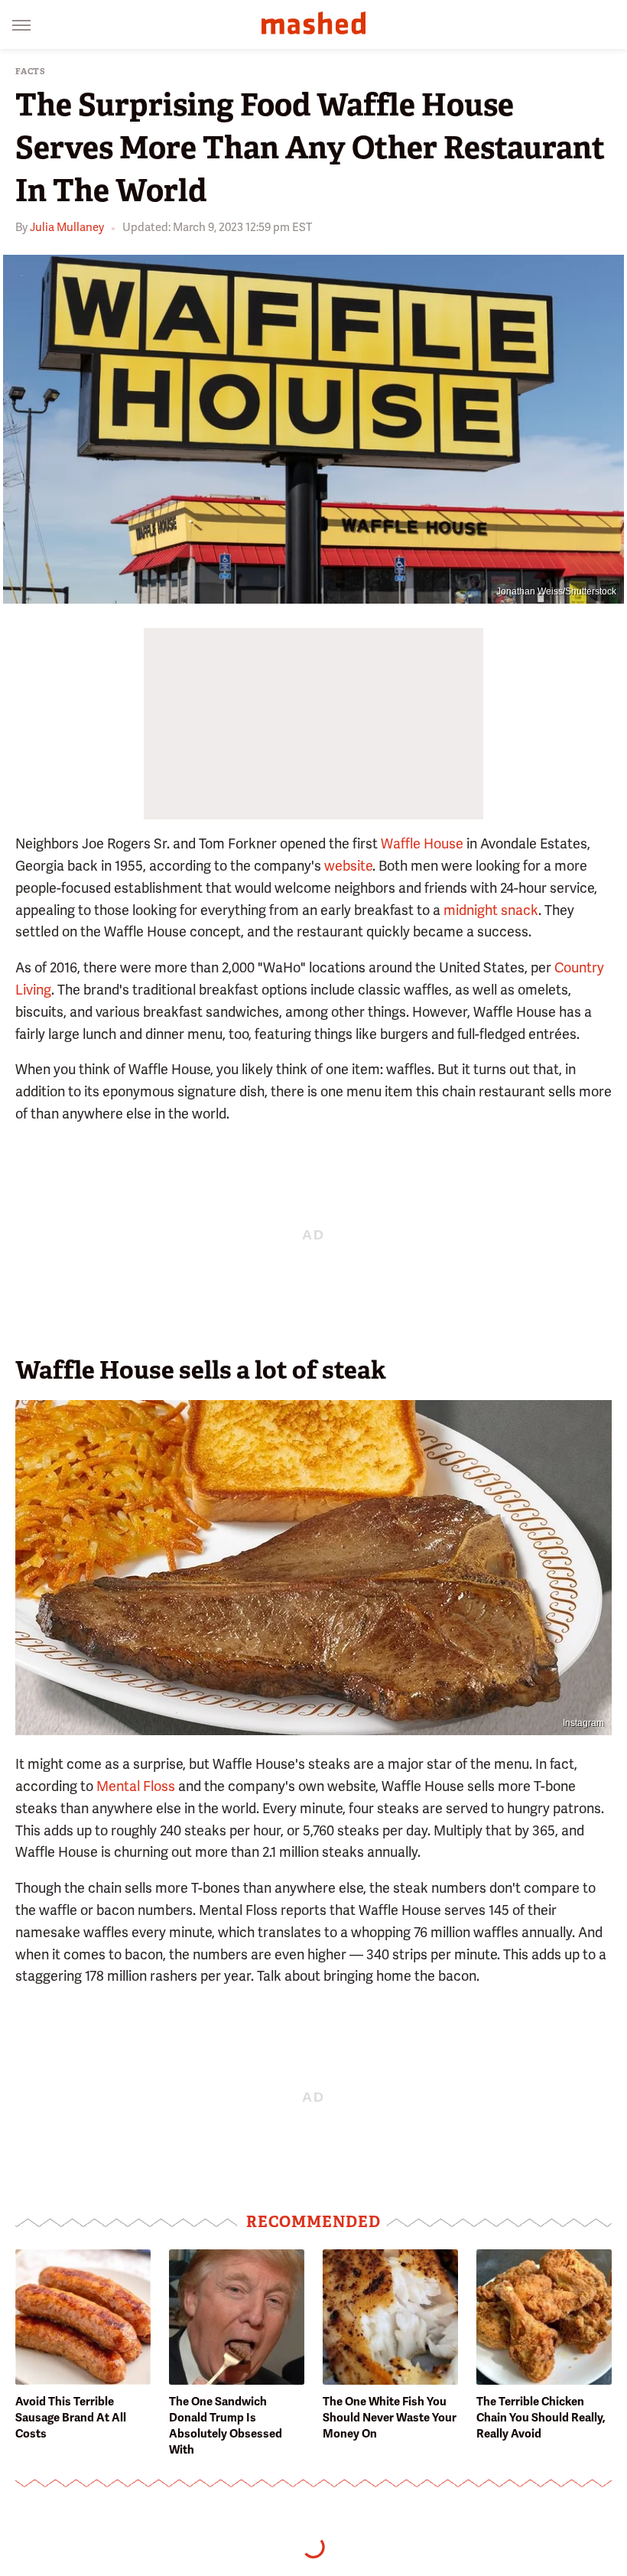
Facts (31, 72)
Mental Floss (136, 1786)
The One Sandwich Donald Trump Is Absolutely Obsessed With (226, 2426)
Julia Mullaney (67, 227)
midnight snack (491, 910)
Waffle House (422, 843)
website (348, 866)
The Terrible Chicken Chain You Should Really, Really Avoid (541, 2418)
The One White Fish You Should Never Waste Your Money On (390, 2418)
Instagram (583, 1723)
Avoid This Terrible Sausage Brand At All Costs (71, 2418)
